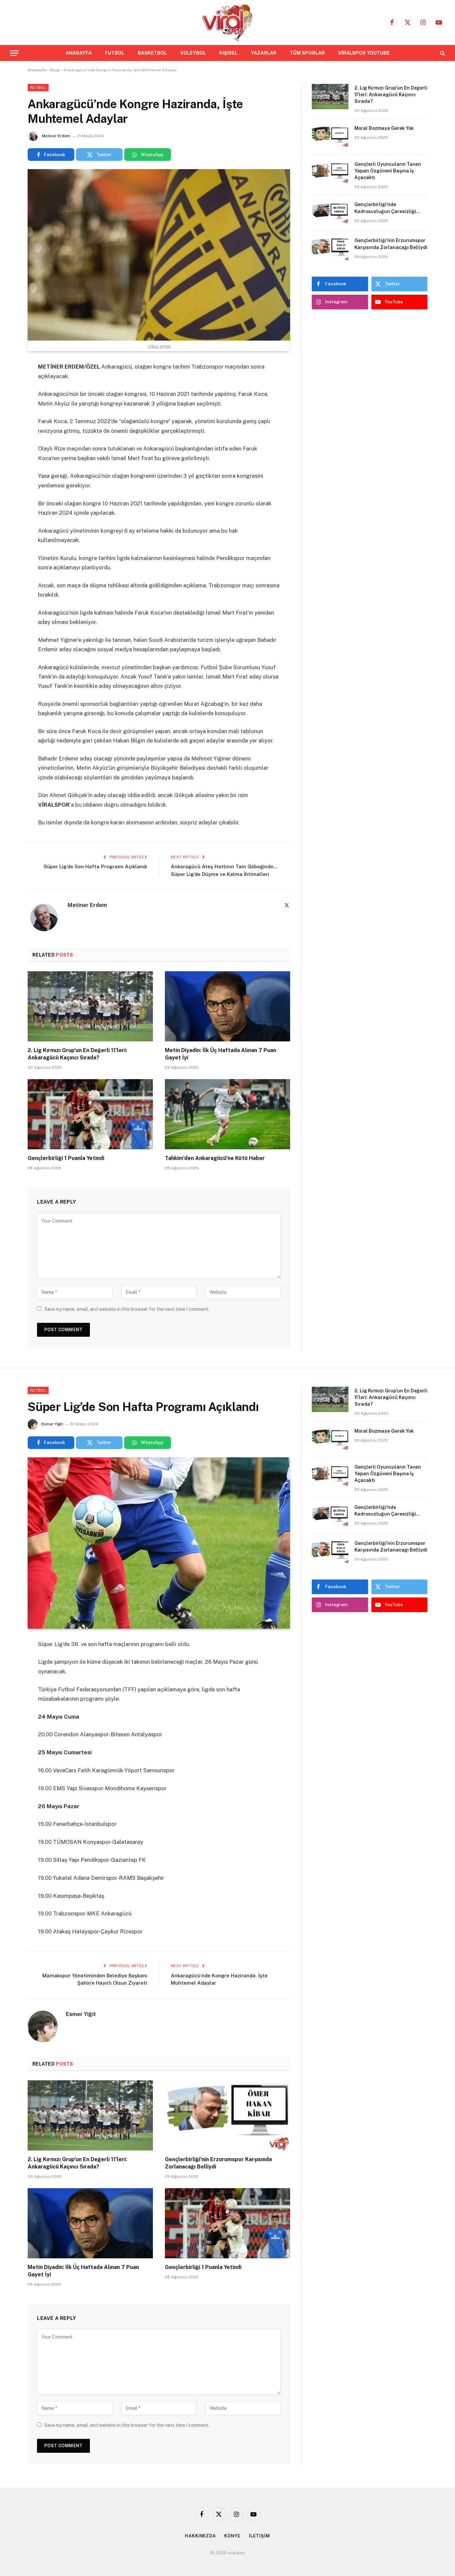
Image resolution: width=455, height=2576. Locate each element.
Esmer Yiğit (52, 1424)
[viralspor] (227, 22)
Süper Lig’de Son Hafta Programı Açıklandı (95, 866)
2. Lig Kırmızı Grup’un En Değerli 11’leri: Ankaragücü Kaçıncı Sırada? (77, 1054)
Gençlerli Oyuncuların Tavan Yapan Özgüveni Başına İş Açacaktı (388, 171)
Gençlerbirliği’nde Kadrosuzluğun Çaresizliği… (388, 208)
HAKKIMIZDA (200, 2536)
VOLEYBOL (193, 53)
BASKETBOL (152, 53)
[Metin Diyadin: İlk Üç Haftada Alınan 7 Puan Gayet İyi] (227, 1006)
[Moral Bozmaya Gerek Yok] (330, 137)
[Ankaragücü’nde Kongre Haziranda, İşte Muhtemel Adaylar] (159, 255)
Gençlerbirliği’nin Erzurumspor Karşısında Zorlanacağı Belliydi (391, 244)
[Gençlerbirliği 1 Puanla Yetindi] (90, 1114)
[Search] (442, 53)
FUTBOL (115, 53)
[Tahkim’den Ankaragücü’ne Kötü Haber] (227, 1114)
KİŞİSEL (228, 53)
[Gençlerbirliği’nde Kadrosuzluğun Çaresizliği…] (330, 213)
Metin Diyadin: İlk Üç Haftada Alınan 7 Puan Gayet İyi (221, 1054)
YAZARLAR (264, 53)
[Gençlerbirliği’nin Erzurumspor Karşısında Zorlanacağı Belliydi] (330, 249)
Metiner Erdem (56, 136)
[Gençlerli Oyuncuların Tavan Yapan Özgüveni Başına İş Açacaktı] (330, 173)
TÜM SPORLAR (307, 53)
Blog (55, 70)
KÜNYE (232, 2536)
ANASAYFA (79, 53)
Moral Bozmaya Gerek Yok (384, 128)
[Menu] (14, 53)
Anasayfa (37, 70)
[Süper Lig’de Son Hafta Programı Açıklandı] (159, 1543)
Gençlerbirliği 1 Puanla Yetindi (66, 1158)
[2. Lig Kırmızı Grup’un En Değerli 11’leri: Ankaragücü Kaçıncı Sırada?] (90, 1006)
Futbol (38, 88)
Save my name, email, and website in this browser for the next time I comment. (127, 1309)
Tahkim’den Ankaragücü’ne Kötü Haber (215, 1158)
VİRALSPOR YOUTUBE (364, 53)
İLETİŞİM (259, 2536)
